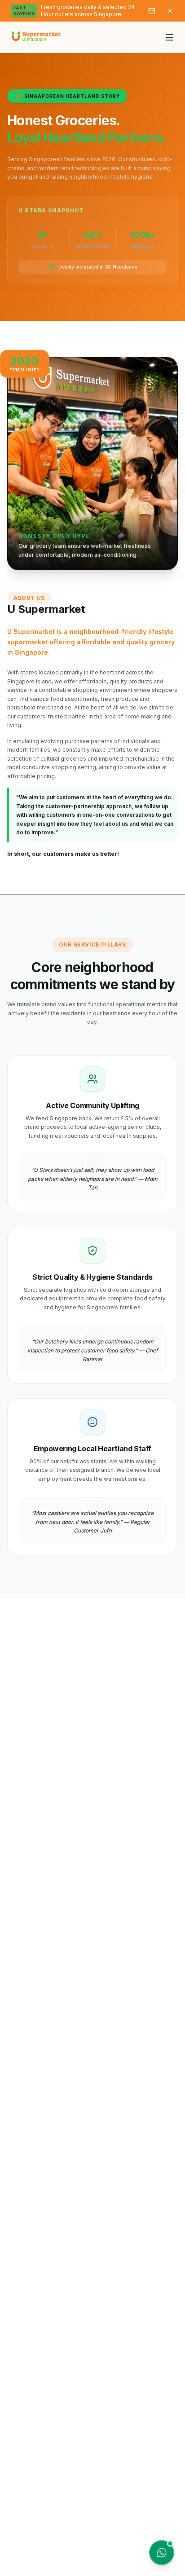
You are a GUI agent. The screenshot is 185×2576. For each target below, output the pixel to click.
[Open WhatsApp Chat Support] (162, 2553)
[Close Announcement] (170, 11)
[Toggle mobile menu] (169, 37)
